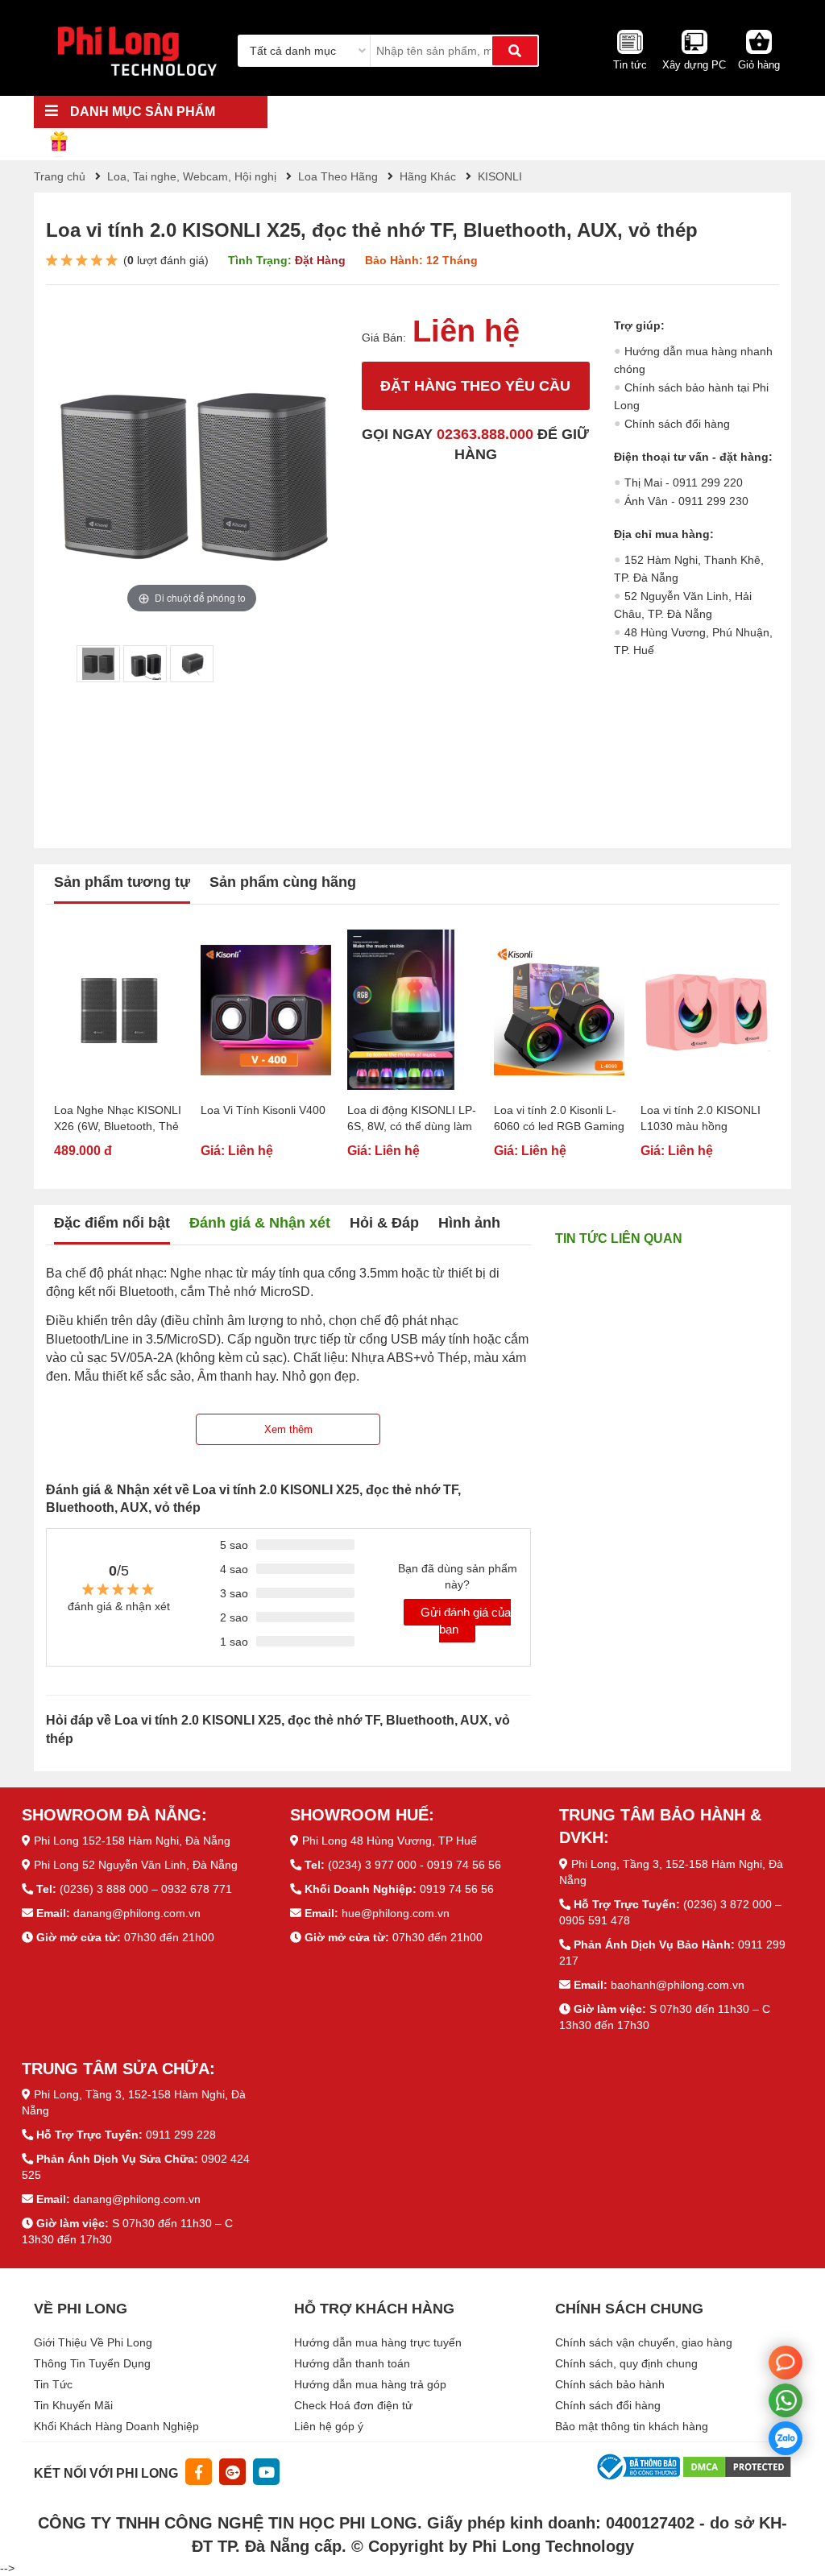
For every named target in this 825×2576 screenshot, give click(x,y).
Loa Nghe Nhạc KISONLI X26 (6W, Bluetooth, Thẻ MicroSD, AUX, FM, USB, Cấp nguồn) (118, 1119)
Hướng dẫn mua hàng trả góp (370, 2384)
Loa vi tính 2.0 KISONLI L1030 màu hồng (701, 1118)
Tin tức (630, 65)
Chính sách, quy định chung (626, 2363)
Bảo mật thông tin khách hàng (632, 2426)
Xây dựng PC (694, 65)
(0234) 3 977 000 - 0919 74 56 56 (415, 1865)
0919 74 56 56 (457, 1889)
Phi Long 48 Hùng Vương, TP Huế (390, 1841)
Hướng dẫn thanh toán (352, 2363)
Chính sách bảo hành (610, 2384)
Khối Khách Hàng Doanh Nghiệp (116, 2426)
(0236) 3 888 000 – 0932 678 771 (146, 1889)
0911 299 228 (181, 2135)
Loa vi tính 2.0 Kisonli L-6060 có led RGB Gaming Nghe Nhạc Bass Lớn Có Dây (559, 1119)
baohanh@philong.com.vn (678, 1985)
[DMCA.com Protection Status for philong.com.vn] (737, 2466)
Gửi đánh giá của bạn (466, 1621)
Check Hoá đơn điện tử (353, 2405)
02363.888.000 (485, 434)
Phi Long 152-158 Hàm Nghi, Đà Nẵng (132, 1841)
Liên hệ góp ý (329, 2426)
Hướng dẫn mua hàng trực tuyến (378, 2342)
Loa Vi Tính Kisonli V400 (263, 1110)
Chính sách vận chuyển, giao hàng (644, 2342)
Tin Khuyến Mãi (73, 2405)
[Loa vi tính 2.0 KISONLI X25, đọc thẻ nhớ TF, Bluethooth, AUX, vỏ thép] (98, 664)
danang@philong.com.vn (137, 1913)
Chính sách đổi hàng (677, 424)
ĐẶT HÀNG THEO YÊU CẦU (475, 386)
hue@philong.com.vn (396, 1913)
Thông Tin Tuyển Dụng (92, 2363)
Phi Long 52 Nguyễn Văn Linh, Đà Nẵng (136, 1865)
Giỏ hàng (759, 65)
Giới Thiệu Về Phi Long (93, 2342)
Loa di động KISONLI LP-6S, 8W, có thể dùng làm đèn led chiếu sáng (412, 1119)
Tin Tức (53, 2384)
